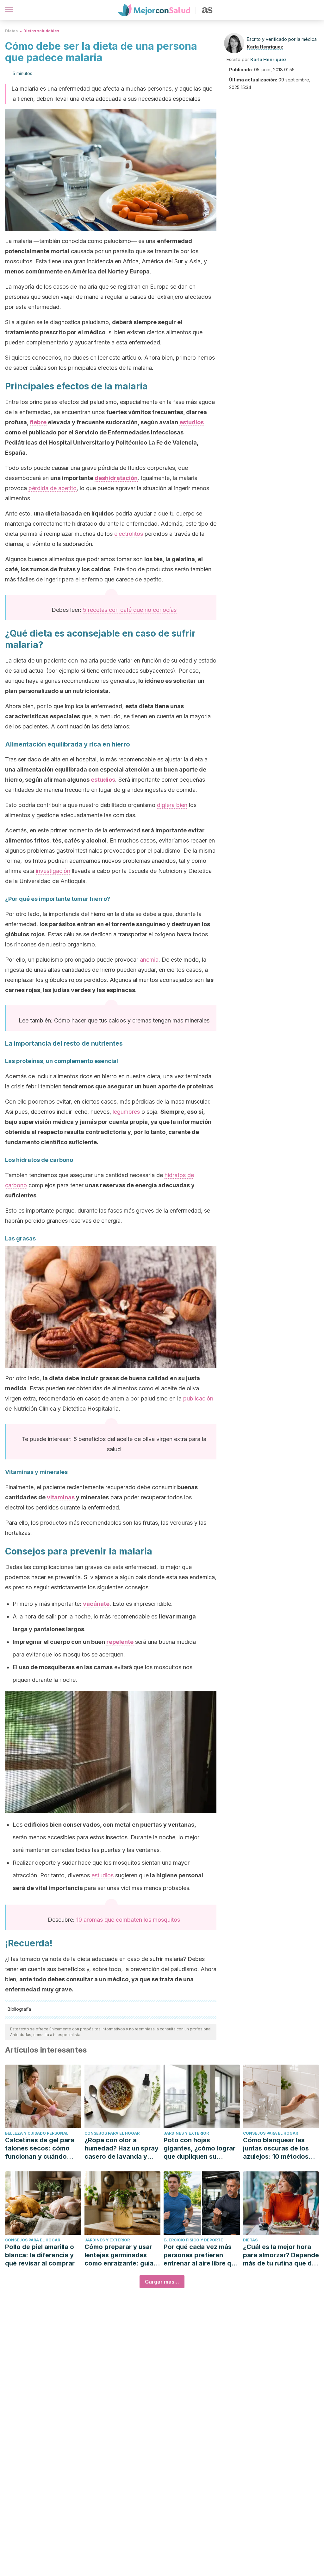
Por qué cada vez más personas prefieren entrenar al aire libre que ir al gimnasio (201, 2255)
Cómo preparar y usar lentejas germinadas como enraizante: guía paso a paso (119, 2255)
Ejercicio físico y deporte (193, 2240)
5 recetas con (102, 610)
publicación (198, 1398)
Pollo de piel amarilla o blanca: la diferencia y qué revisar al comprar (40, 2255)
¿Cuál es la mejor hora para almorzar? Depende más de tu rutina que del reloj (281, 2255)
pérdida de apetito (53, 488)
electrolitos (129, 534)
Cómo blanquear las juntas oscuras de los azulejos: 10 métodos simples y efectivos (276, 2148)
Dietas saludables (41, 31)
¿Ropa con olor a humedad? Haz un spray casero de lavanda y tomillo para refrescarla (121, 2148)
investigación (53, 871)
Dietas (11, 31)
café (126, 610)
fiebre (38, 422)
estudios (192, 422)
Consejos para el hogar (112, 2133)
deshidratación (116, 478)
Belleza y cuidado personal (37, 2133)
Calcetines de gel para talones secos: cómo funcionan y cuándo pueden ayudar (40, 2148)
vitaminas (61, 1497)
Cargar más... (162, 2282)
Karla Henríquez (265, 47)
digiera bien (172, 805)
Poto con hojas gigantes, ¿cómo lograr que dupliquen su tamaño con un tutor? (199, 2148)
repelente (120, 1642)
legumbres (126, 1112)
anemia (149, 960)
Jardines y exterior (186, 2133)
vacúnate (96, 1604)
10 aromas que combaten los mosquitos (128, 1920)
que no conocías (154, 610)
